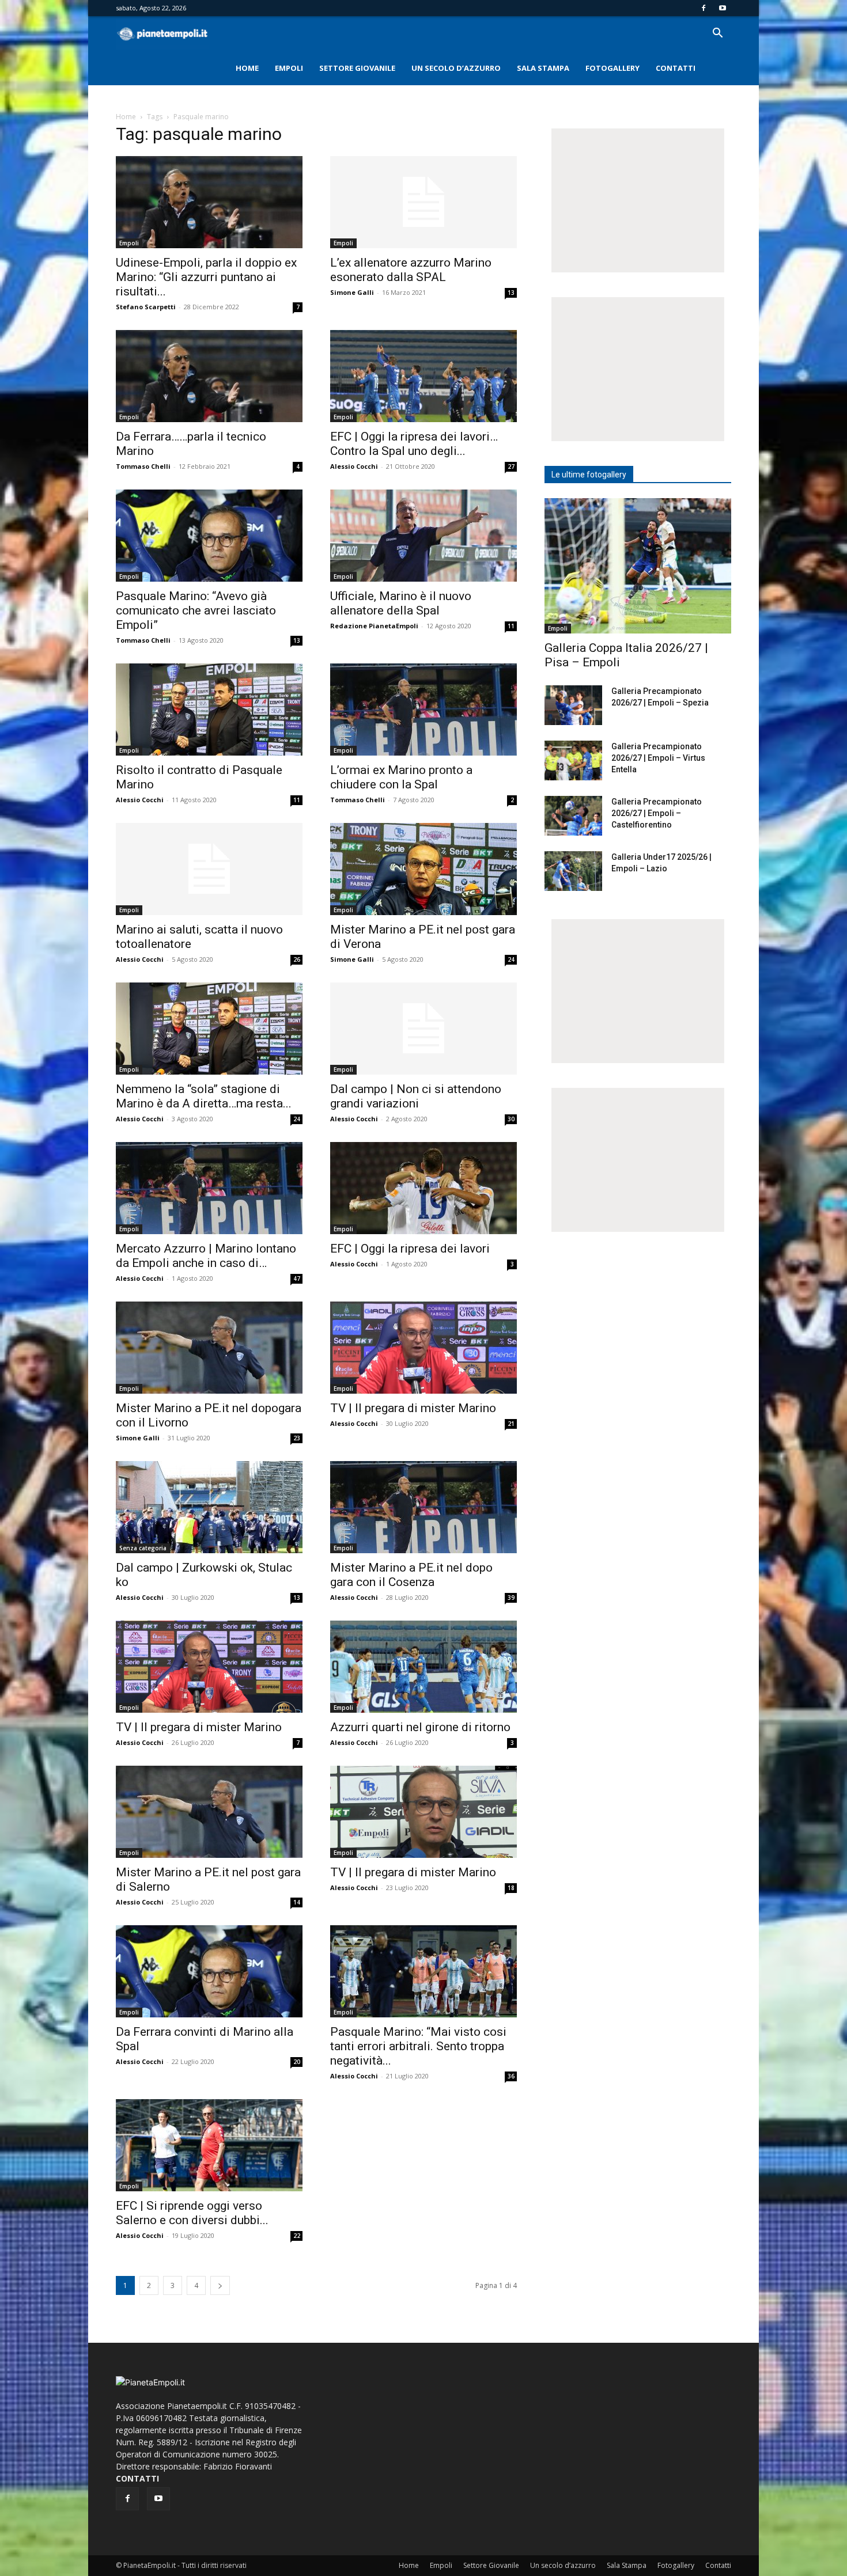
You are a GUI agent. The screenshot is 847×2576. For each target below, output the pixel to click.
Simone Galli (352, 292)
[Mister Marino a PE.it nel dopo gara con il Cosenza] (423, 1507)
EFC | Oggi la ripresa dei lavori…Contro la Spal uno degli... (414, 444)
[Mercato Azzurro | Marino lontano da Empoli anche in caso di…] (209, 1188)
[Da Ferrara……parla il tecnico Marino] (209, 376)
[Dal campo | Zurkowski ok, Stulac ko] (209, 1507)
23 (297, 1438)
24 (511, 959)
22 (297, 2236)
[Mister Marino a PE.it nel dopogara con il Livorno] (209, 1348)
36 (511, 2076)
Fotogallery (612, 68)
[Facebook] (704, 8)
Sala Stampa (543, 68)
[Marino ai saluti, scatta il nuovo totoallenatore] (209, 869)
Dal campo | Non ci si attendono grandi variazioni (416, 1096)
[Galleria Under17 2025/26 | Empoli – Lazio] (573, 871)
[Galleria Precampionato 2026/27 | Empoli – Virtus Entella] (573, 760)
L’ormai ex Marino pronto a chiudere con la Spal (401, 777)
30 (511, 1119)
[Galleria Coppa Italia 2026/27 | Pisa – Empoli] (638, 566)
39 (511, 1598)
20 (297, 2062)
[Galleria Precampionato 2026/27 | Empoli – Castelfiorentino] (573, 816)
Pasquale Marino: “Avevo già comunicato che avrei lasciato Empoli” (196, 610)
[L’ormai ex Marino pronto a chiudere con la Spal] (423, 710)
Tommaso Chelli (143, 466)
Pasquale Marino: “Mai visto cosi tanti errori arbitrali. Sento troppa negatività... (418, 2046)
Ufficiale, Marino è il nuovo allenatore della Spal (401, 603)
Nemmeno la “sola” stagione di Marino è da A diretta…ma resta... (204, 1096)
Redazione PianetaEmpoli (374, 626)
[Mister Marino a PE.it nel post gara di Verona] (423, 869)
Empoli (289, 68)
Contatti (676, 68)
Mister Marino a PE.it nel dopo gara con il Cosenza (411, 1575)
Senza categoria (143, 1548)
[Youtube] (723, 8)
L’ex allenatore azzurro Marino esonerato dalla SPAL (411, 270)
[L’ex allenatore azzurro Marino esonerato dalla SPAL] (423, 202)
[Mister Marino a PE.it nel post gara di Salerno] (209, 1812)
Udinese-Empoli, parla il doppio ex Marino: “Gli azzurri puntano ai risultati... (206, 277)
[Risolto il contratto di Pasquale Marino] (209, 710)
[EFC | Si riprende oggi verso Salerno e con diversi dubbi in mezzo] (209, 2145)
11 (511, 626)
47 (297, 1278)
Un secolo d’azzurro (456, 68)
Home (247, 68)
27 (511, 466)
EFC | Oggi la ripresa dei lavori (410, 1249)
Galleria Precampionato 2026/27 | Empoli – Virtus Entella (658, 758)
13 (511, 293)
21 (511, 1424)
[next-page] (220, 2285)
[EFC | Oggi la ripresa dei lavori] (423, 1188)
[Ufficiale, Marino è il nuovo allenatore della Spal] (423, 536)
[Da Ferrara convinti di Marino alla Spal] (209, 1971)
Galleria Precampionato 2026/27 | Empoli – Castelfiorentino (657, 813)
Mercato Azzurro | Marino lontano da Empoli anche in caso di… (206, 1256)
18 (511, 1888)
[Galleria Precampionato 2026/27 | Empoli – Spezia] (573, 705)
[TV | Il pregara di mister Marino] (423, 1348)
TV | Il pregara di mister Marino (413, 1408)
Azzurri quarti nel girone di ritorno (420, 1727)
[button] (717, 34)
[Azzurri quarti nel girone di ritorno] (423, 1667)
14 (297, 1902)
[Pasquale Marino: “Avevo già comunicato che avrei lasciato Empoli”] (209, 536)
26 (297, 959)
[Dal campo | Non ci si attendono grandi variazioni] (423, 1029)
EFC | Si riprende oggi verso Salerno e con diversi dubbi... (192, 2213)
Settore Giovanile (357, 68)
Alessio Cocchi (354, 466)
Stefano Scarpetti (146, 307)
